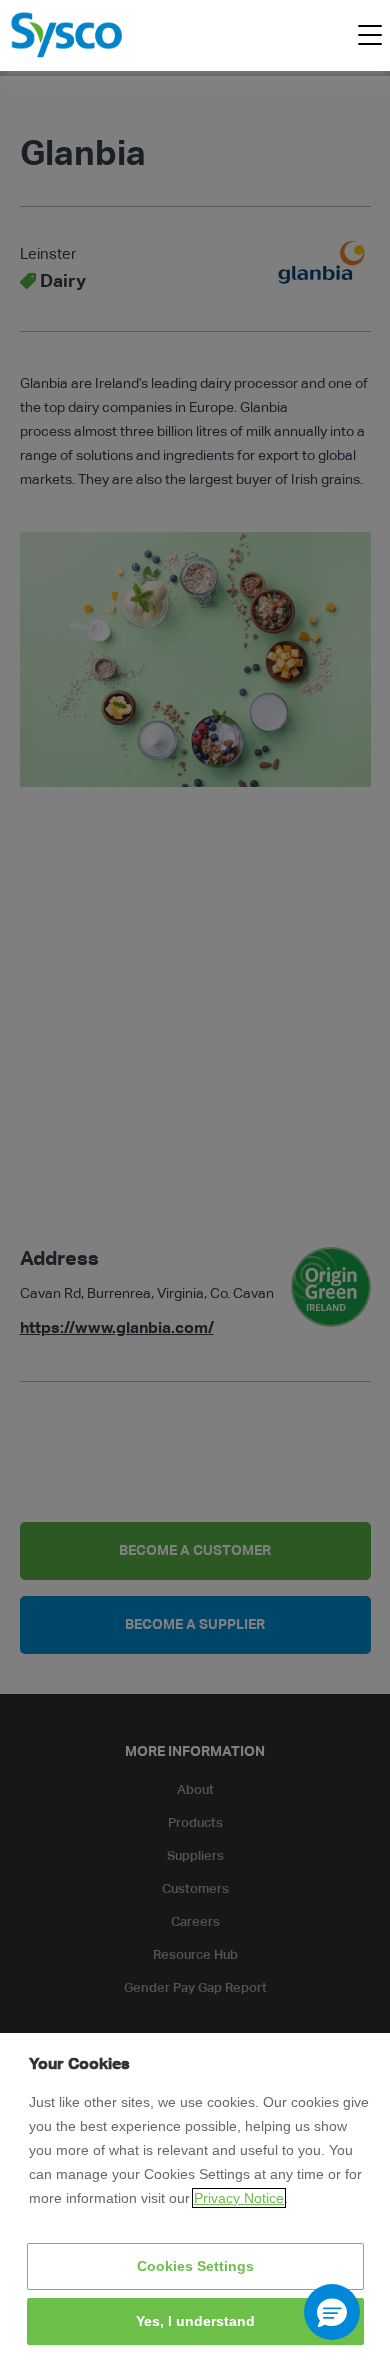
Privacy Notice (239, 2198)
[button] (332, 2312)
